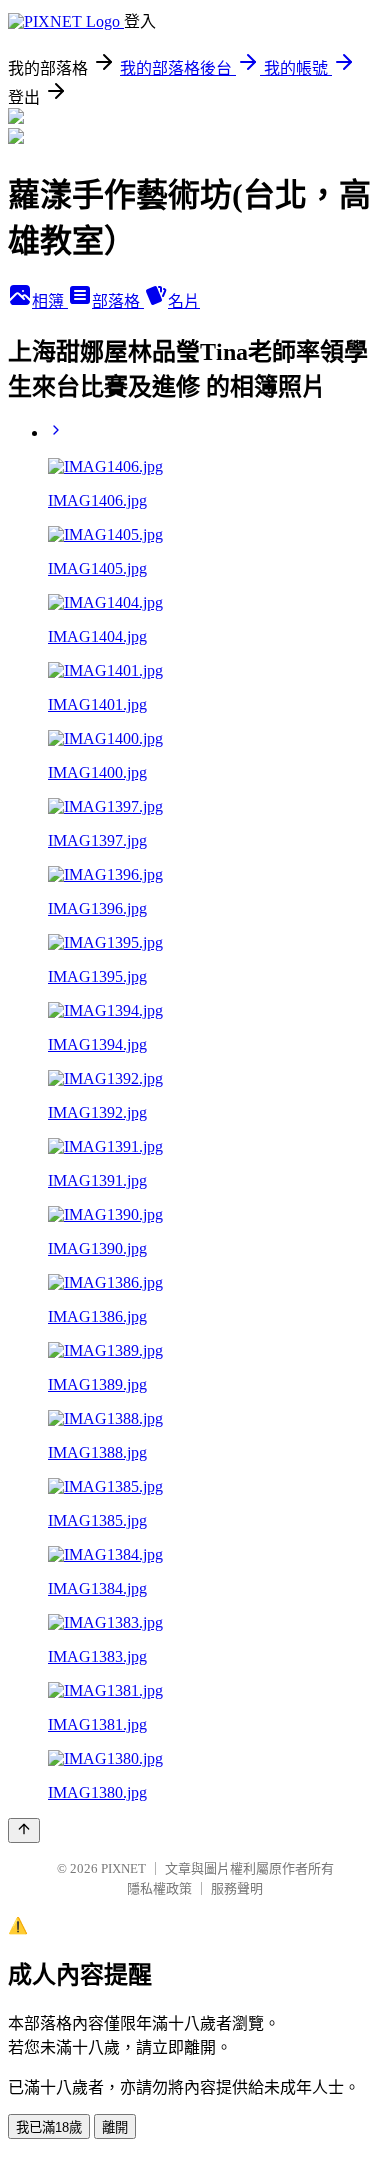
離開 (115, 2127)
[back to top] (24, 1830)
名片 (184, 301)
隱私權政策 (159, 1888)
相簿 (50, 301)
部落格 (118, 301)
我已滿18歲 (49, 2127)
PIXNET (123, 1868)
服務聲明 (237, 1888)
